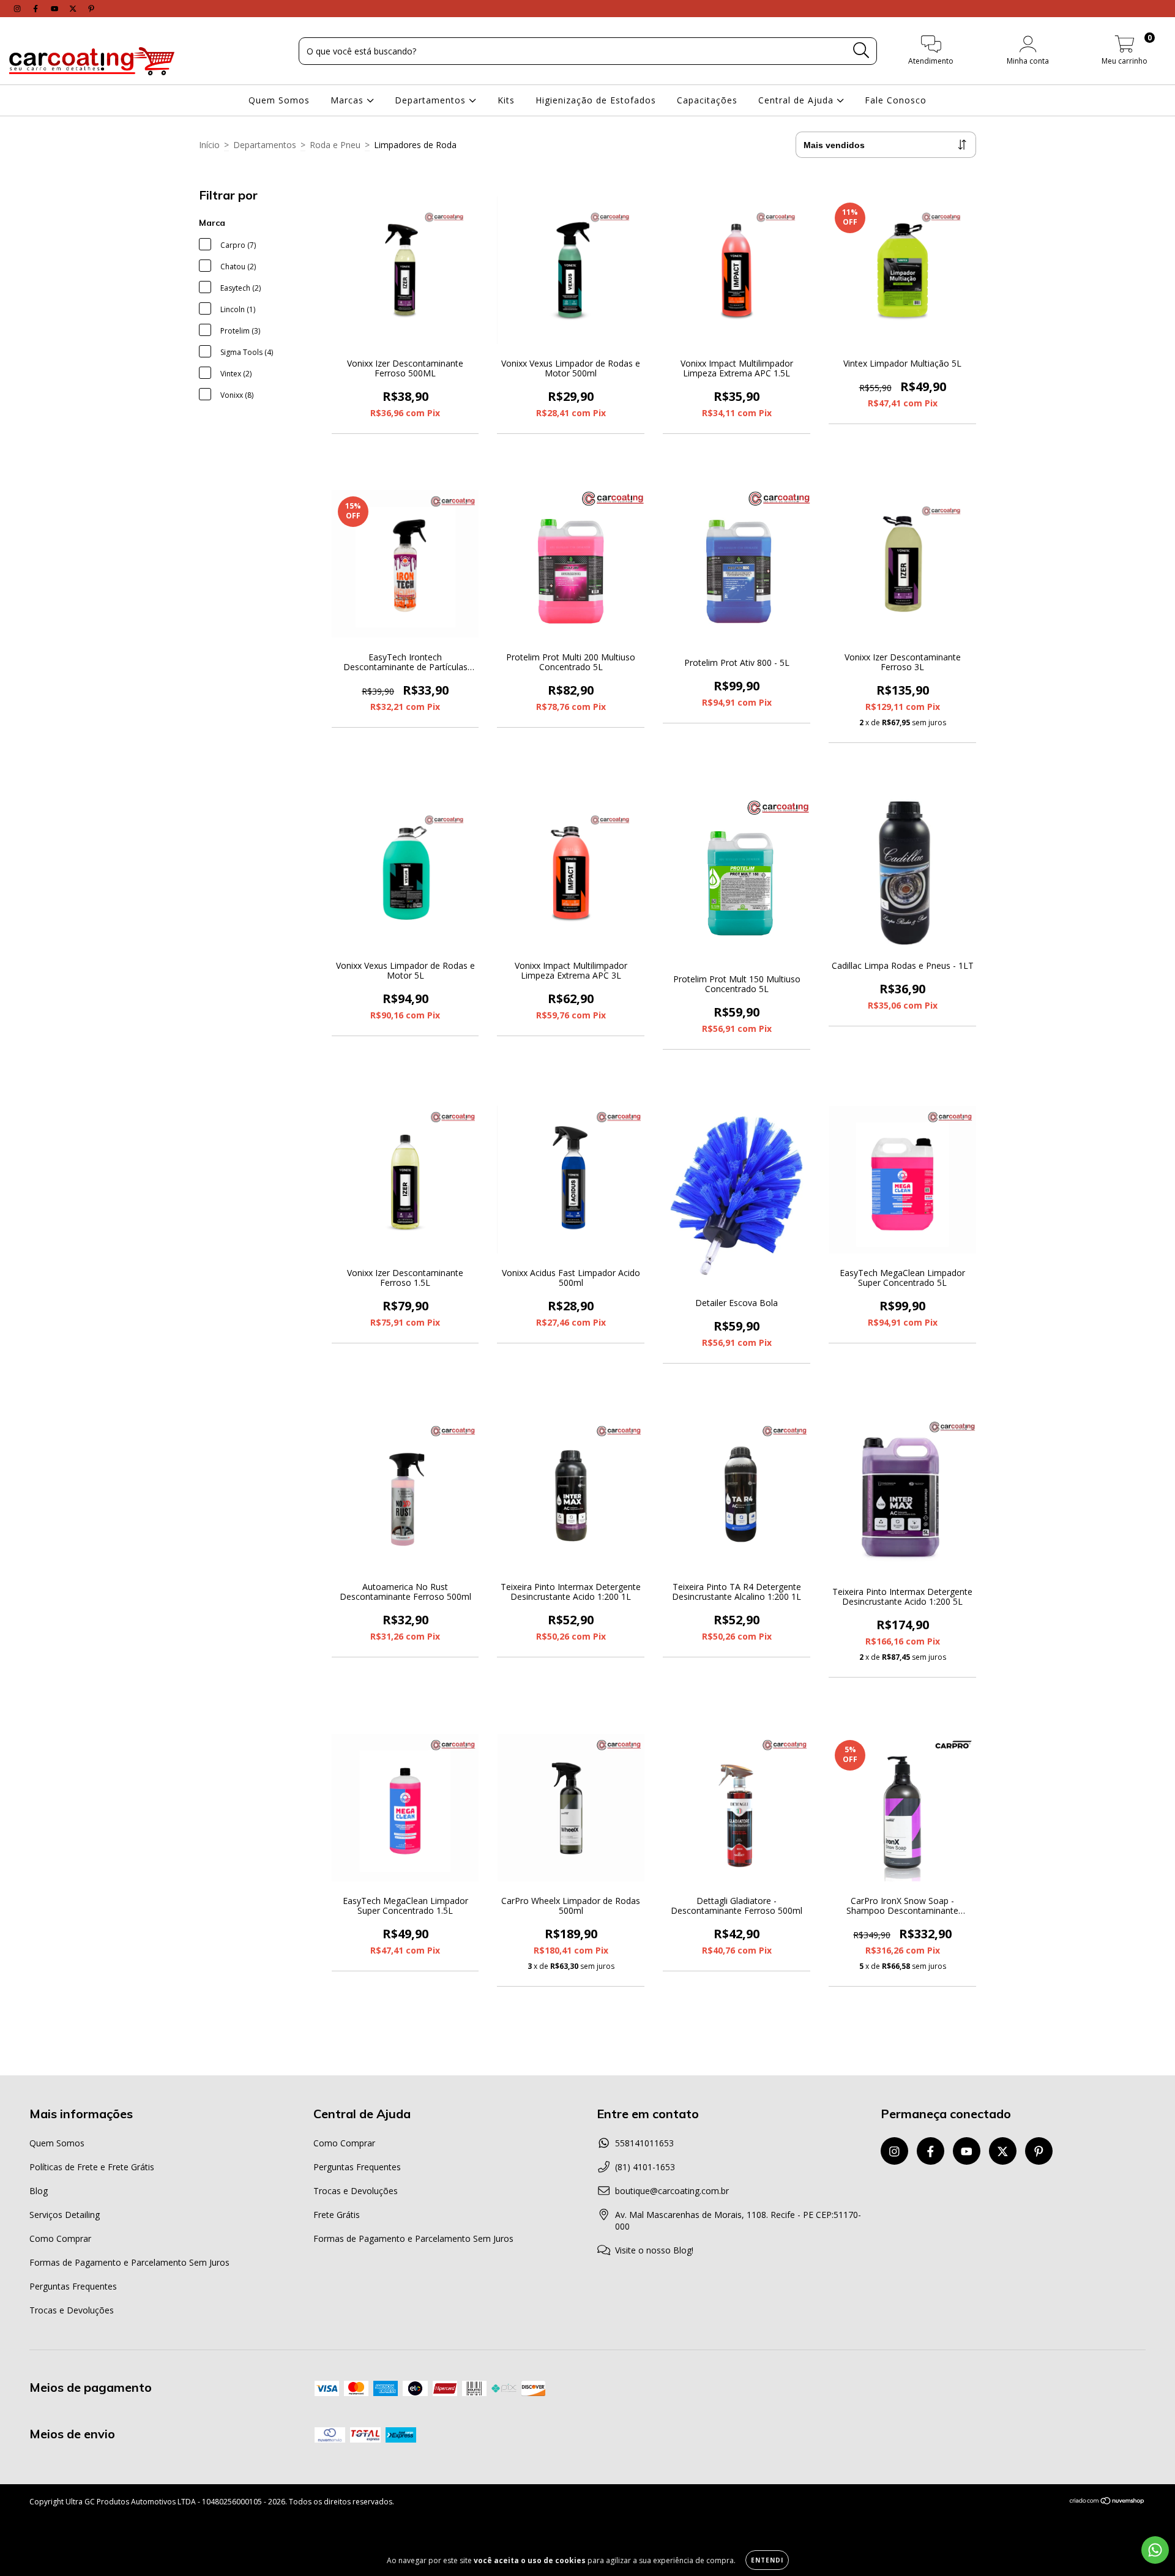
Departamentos (432, 100)
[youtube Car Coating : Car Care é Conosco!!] (56, 8)
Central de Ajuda (797, 100)
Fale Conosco (896, 100)
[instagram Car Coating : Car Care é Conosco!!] (18, 8)
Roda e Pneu (335, 145)
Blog (39, 2191)
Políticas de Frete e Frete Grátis (92, 2167)
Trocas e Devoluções (72, 2310)
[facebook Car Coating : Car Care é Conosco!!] (37, 8)
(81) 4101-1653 (645, 2167)
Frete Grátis (337, 2215)
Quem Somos (279, 100)
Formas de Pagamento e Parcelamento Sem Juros (129, 2262)
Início (209, 145)
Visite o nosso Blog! (654, 2250)
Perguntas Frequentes (73, 2286)
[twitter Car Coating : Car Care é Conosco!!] (74, 8)
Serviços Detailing (65, 2215)
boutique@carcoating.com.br (672, 2191)
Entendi (767, 2560)
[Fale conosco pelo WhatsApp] (1155, 2550)
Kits (506, 100)
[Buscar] (861, 50)
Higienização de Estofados (596, 100)
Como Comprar (60, 2238)
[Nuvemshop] (1107, 2502)
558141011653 (644, 2143)
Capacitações (707, 100)
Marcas (349, 100)
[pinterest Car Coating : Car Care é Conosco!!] (91, 8)
